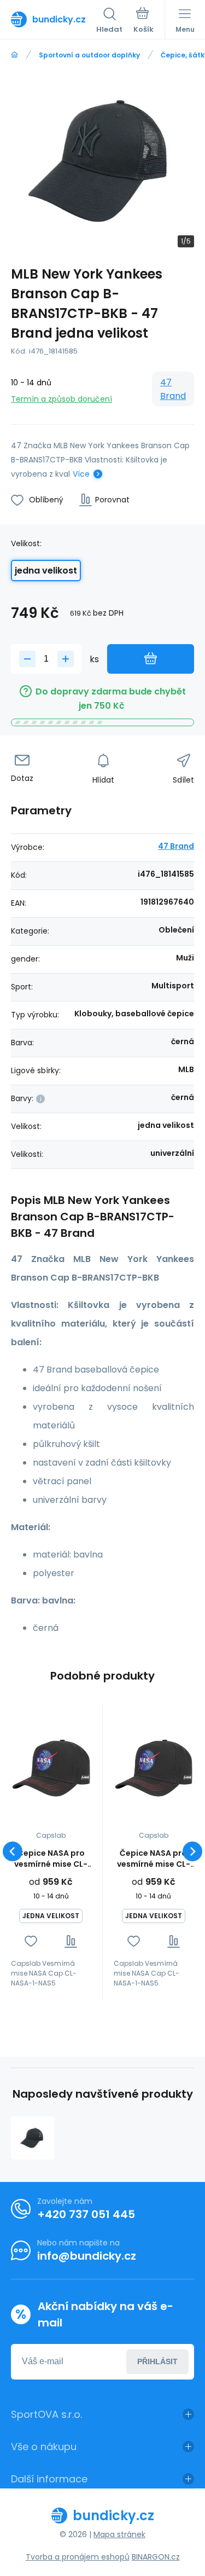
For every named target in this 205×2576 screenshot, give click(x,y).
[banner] (54, 19)
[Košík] (143, 21)
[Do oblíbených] (31, 1941)
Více (81, 474)
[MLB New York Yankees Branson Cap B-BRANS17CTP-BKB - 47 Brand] (33, 2138)
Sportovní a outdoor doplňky (89, 55)
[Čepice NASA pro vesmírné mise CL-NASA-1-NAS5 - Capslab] (51, 1769)
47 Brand (173, 389)
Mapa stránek (119, 2534)
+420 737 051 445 (86, 2214)
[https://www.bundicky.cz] (14, 55)
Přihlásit (157, 2361)
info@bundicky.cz (87, 2256)
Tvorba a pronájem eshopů (78, 2557)
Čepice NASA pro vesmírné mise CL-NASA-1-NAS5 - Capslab (51, 1859)
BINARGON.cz (156, 2557)
